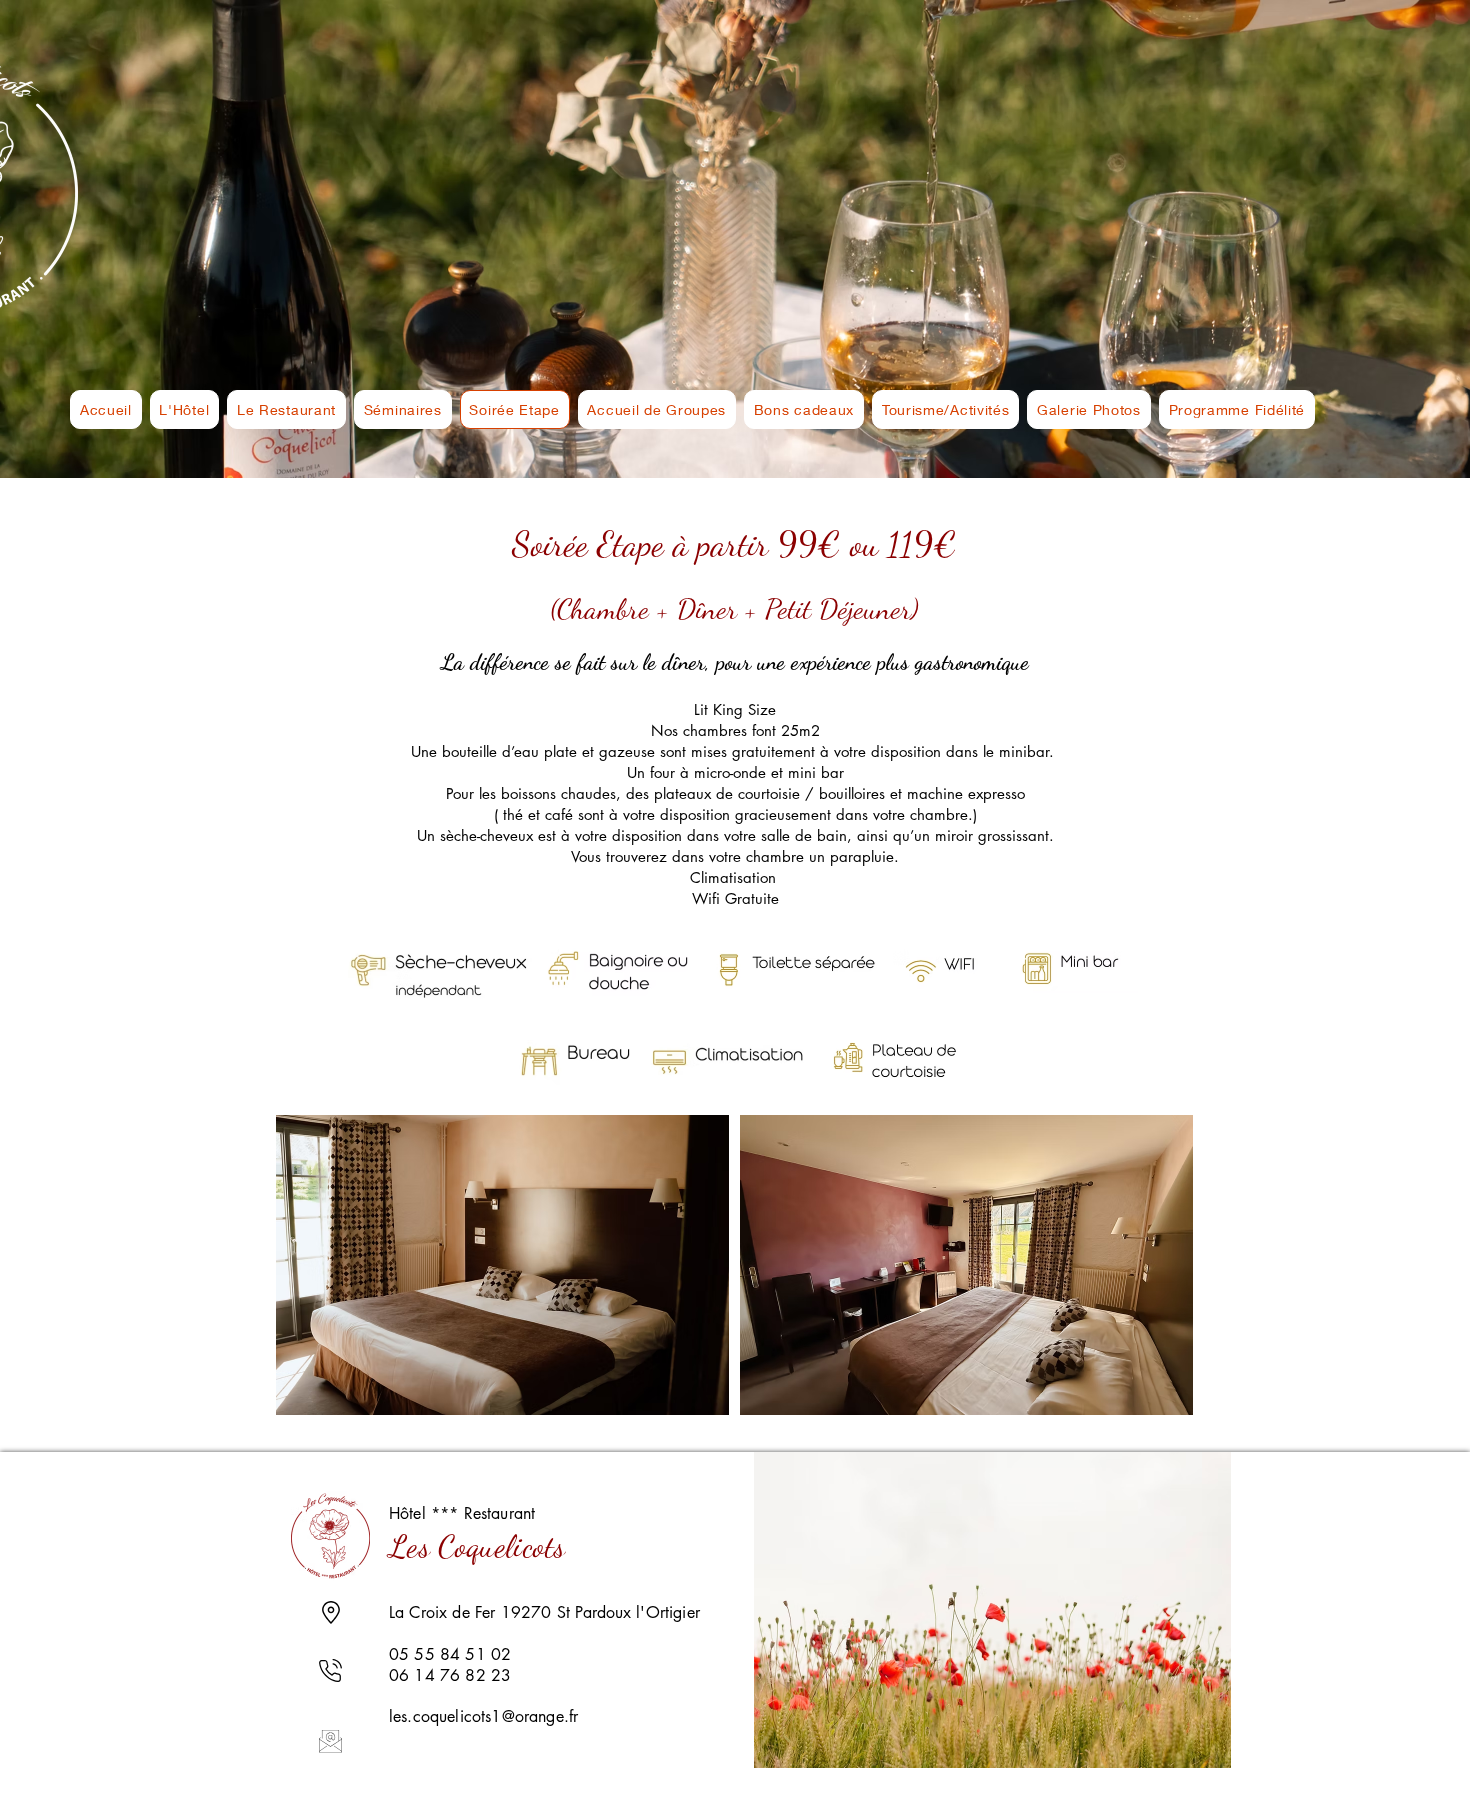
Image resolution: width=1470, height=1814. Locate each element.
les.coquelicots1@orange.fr (483, 1716)
